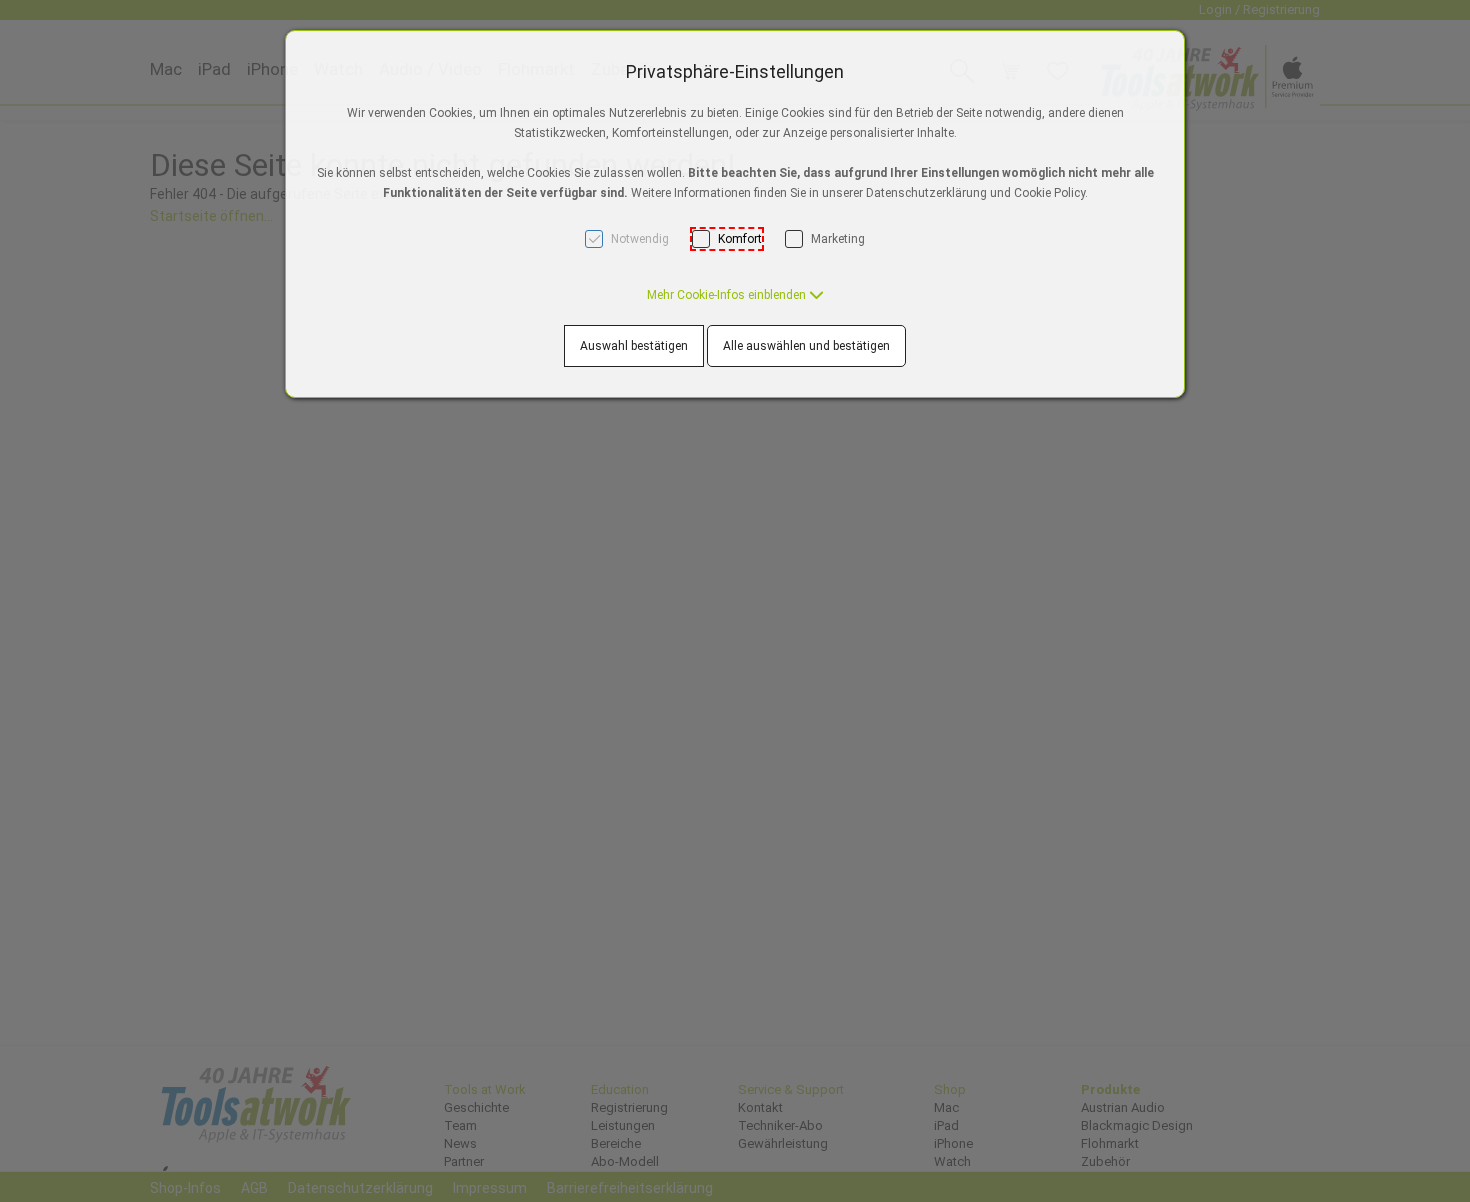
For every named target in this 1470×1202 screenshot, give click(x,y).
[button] (735, 295)
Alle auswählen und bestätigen (806, 346)
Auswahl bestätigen (634, 346)
